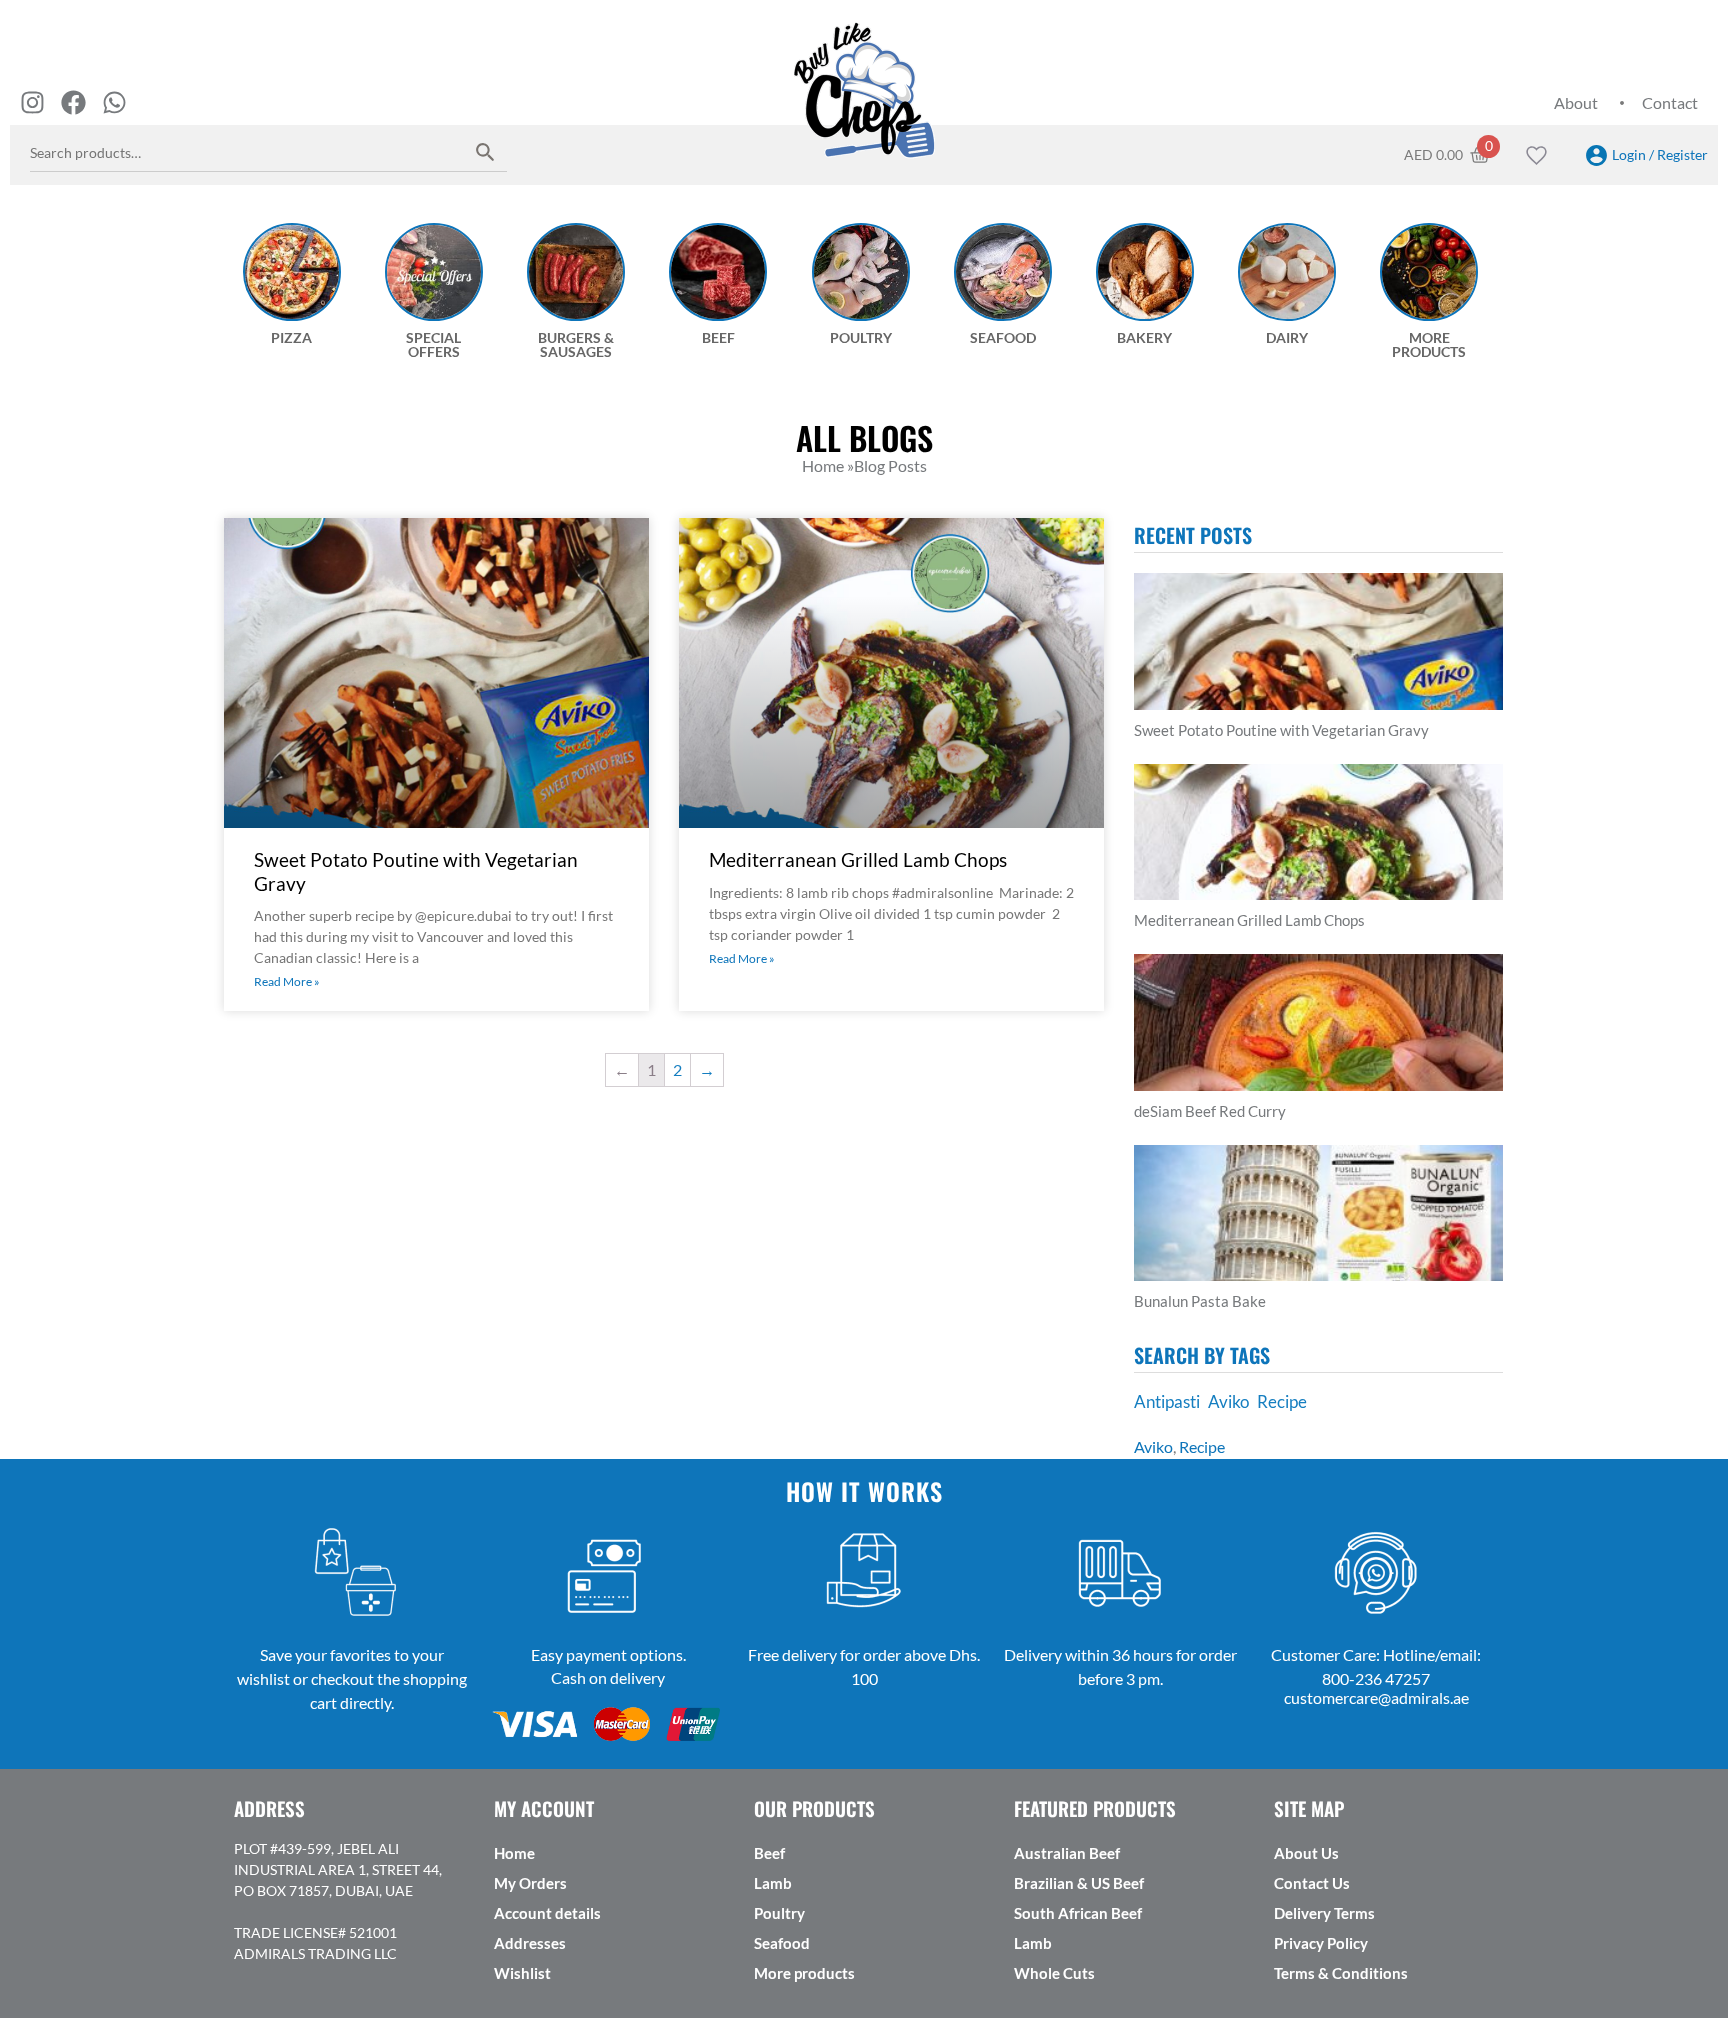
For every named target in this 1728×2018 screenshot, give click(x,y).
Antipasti (1167, 1401)
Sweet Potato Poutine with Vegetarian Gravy (1281, 730)
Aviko (1228, 1401)
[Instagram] (32, 102)
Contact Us (1312, 1883)
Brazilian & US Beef (1079, 1883)
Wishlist (522, 1973)
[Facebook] (73, 102)
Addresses (530, 1943)
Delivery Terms (1324, 1913)
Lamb (773, 1883)
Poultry (779, 1913)
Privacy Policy (1321, 1943)
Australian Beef (1067, 1853)
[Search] (485, 151)
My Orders (530, 1883)
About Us (1306, 1853)
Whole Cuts (1054, 1973)
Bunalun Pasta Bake (1200, 1301)
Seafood (782, 1943)
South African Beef (1078, 1913)
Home (514, 1853)
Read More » (287, 981)
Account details (547, 1913)
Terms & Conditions (1341, 1973)
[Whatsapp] (114, 102)
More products (804, 1973)
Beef (769, 1853)
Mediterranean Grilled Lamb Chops (858, 859)
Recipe (1282, 1401)
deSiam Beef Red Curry (1210, 1111)
